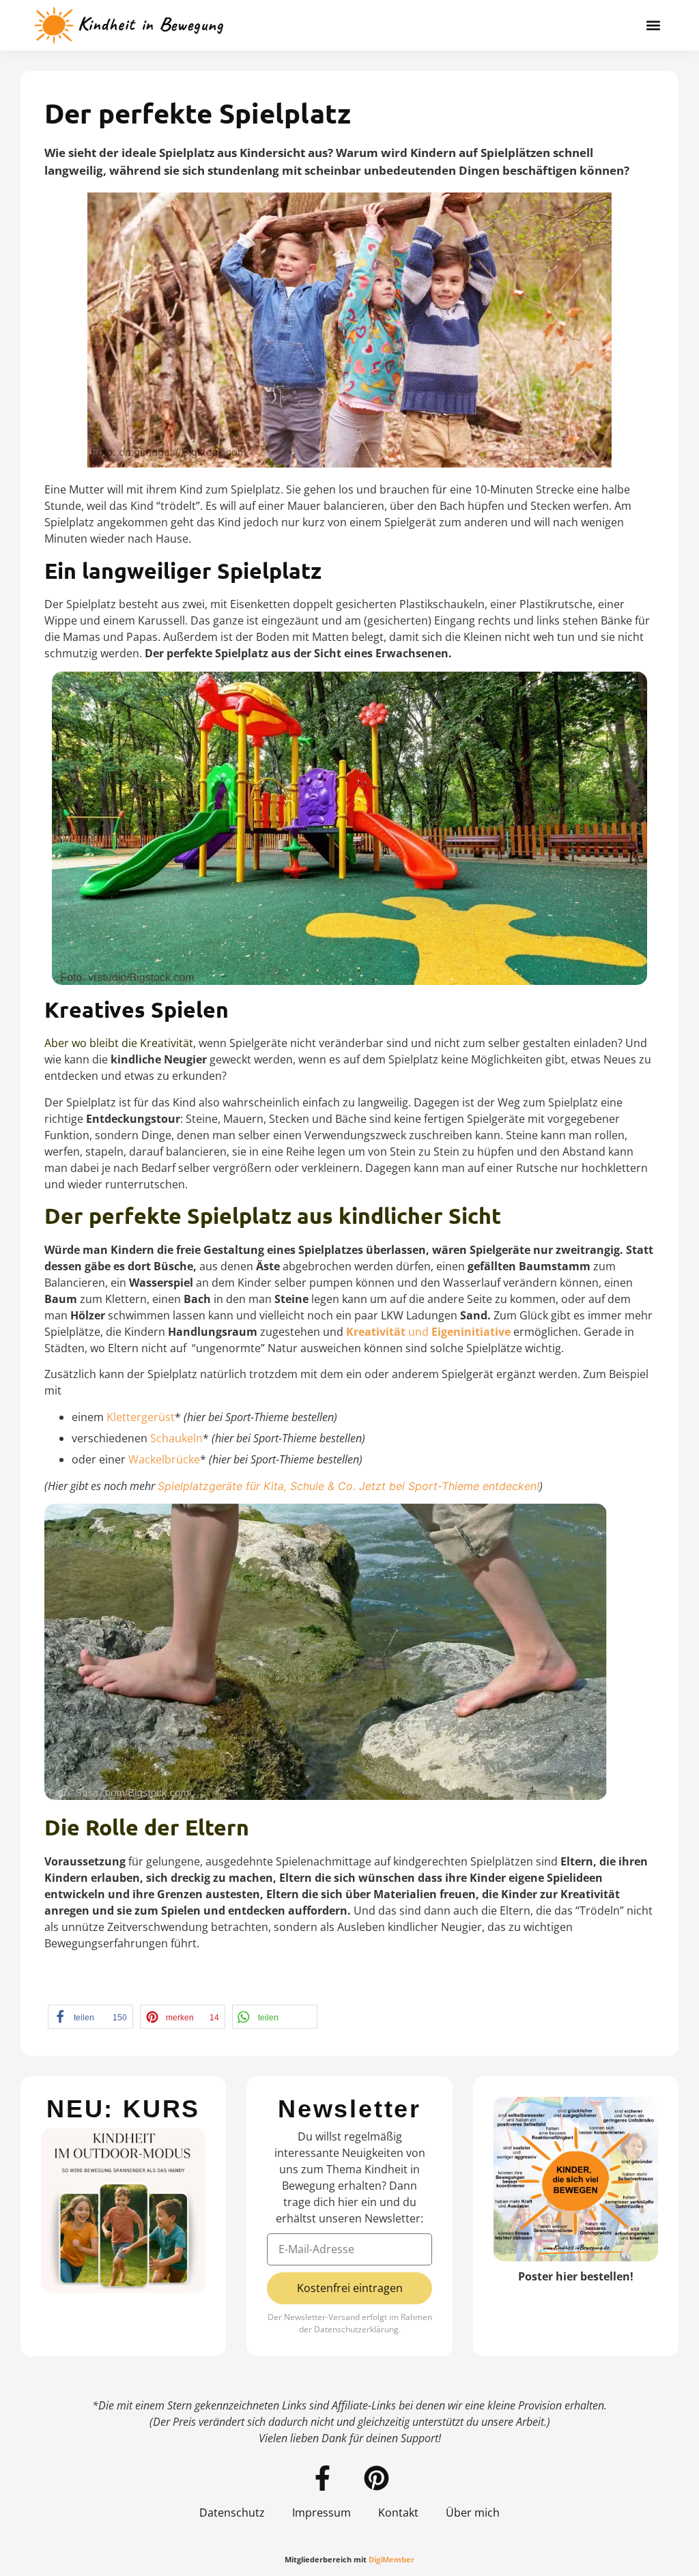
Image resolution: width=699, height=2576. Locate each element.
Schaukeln (176, 1438)
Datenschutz (232, 2513)
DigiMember (391, 2559)
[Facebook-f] (323, 2478)
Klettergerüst (141, 1417)
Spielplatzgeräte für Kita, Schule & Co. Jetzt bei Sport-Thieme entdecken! (348, 1486)
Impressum (322, 2513)
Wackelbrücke (164, 1459)
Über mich (473, 2513)
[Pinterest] (377, 2478)
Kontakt (398, 2513)
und (428, 1332)
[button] (654, 26)
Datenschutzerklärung (356, 2329)
